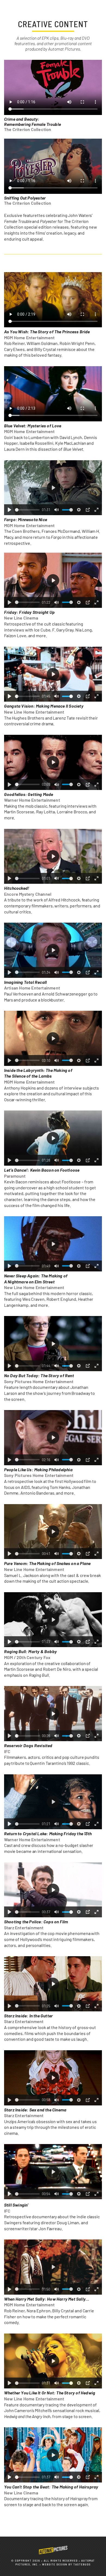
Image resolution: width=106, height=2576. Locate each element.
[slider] (27, 510)
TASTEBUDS (82, 2564)
